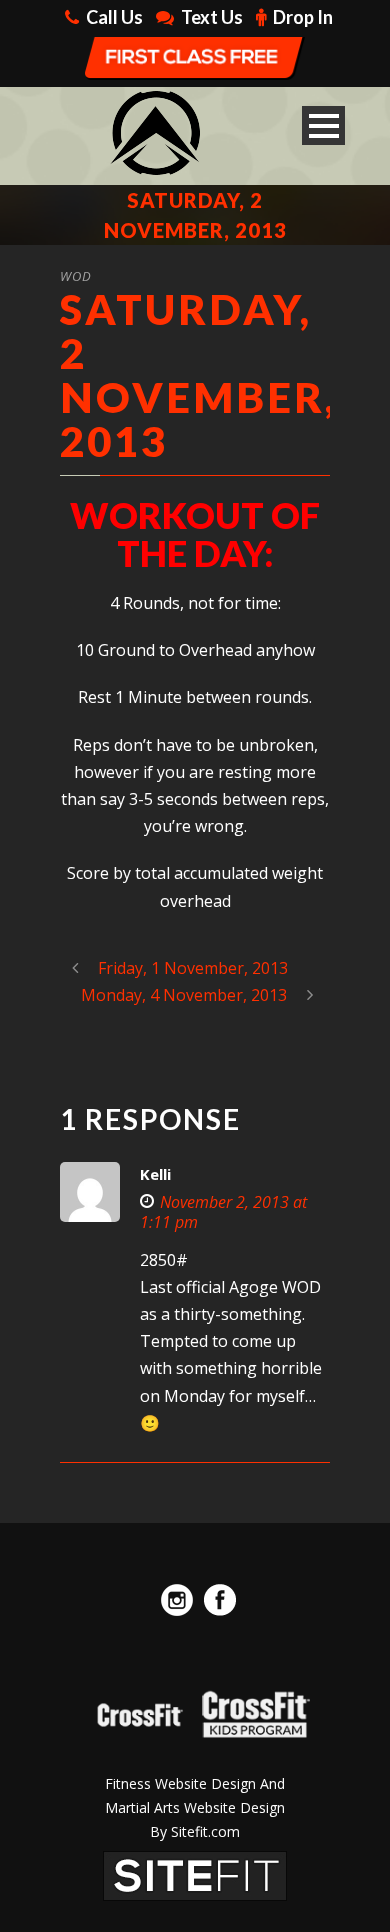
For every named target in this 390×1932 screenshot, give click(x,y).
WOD (76, 276)
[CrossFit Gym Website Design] (195, 1875)
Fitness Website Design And (195, 1783)
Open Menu (323, 125)
